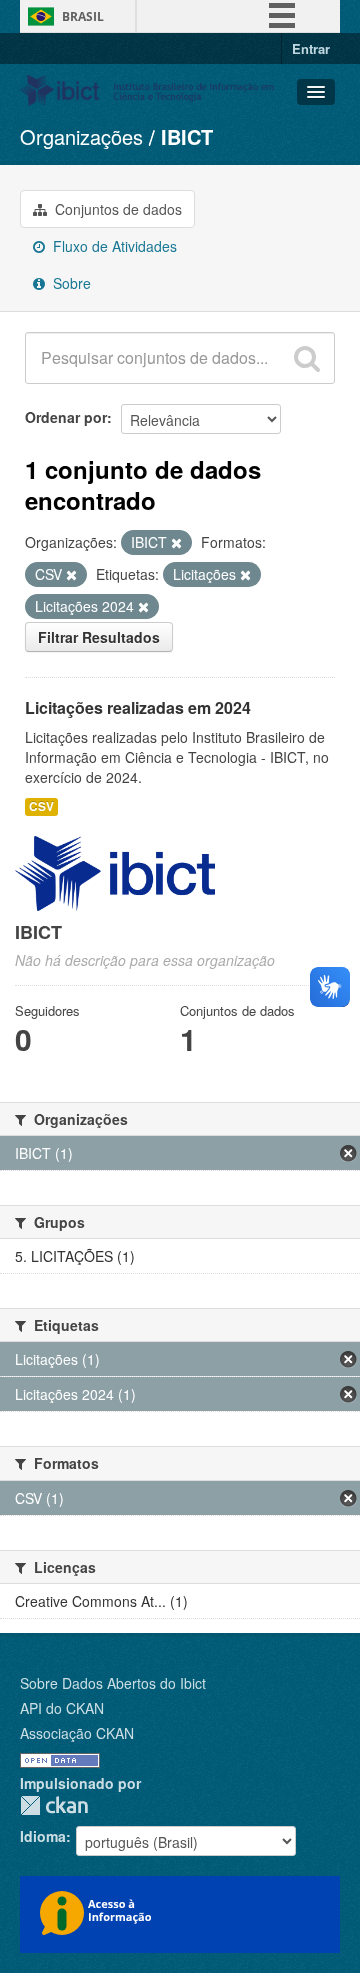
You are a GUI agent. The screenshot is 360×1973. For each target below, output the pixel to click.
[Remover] (176, 543)
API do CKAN (62, 1708)
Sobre (70, 283)
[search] (307, 358)
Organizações (81, 136)
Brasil (83, 16)
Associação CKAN (77, 1733)
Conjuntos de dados (116, 209)
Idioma (43, 1836)
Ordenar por (66, 417)
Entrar (311, 48)
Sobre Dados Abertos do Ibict (113, 1683)
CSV (41, 806)
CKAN (54, 1805)
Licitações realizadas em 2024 (138, 707)
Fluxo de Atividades (113, 246)
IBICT (187, 136)
